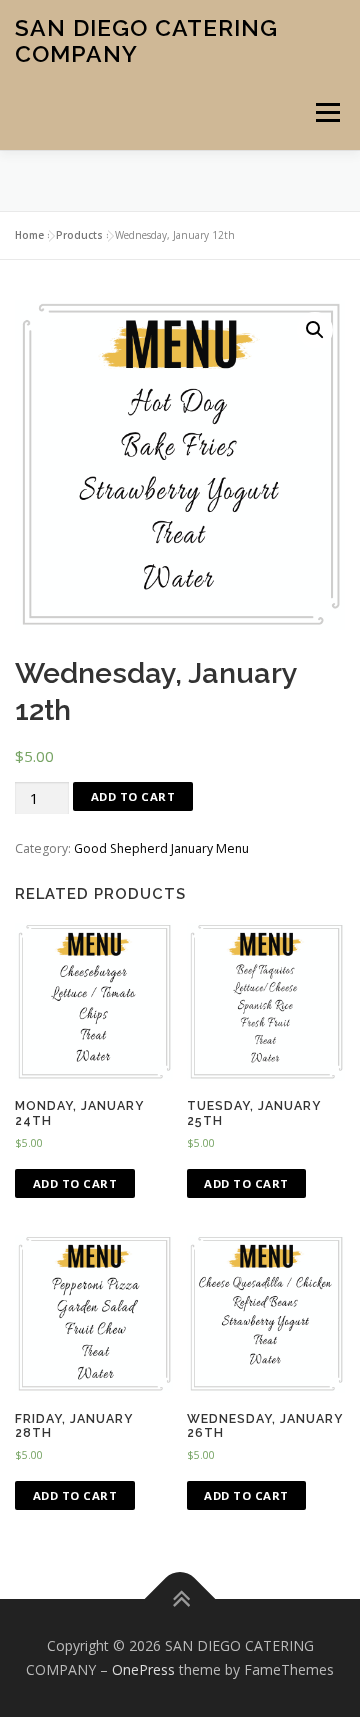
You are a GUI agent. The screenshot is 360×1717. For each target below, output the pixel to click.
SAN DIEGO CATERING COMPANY (146, 40)
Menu (326, 112)
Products (79, 235)
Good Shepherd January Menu (161, 848)
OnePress (143, 1669)
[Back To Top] (180, 1599)
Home (29, 235)
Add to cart (133, 796)
